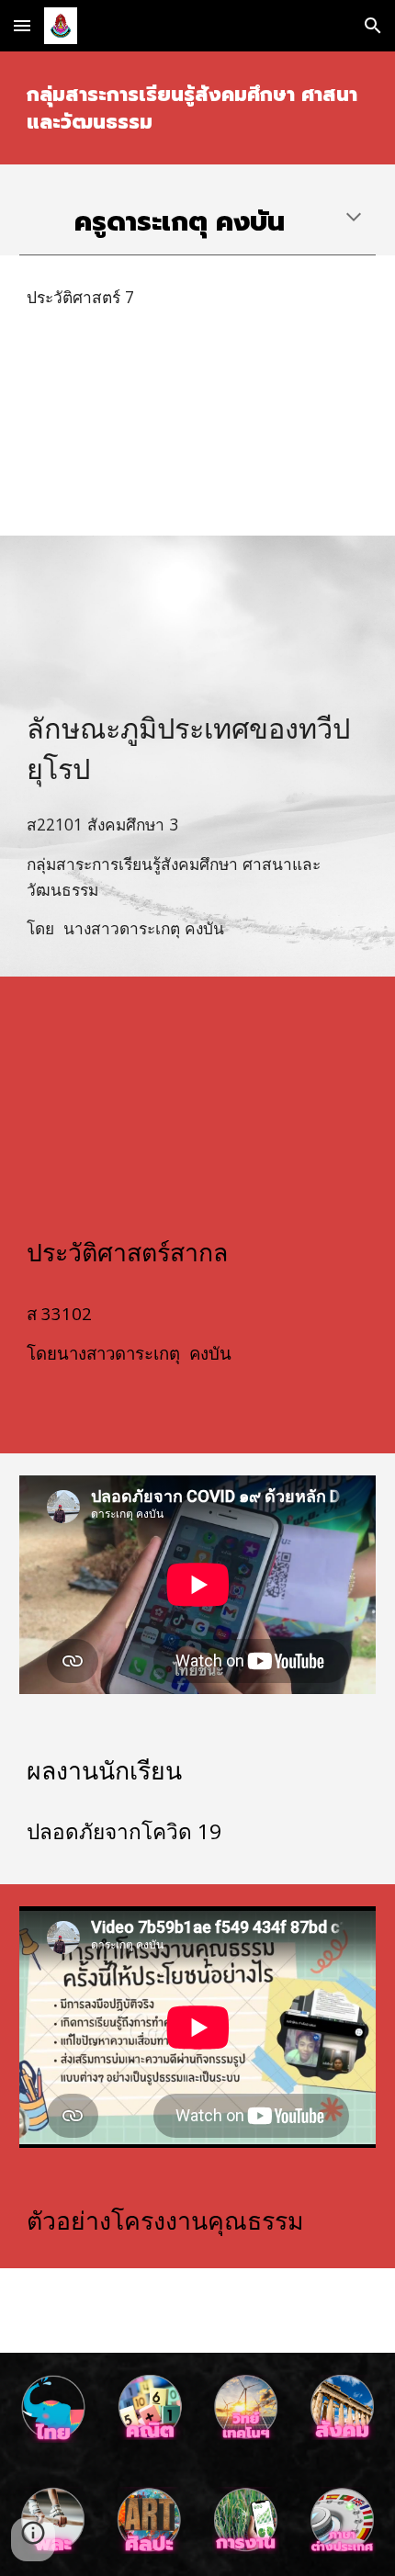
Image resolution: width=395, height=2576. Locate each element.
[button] (22, 25)
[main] (198, 108)
